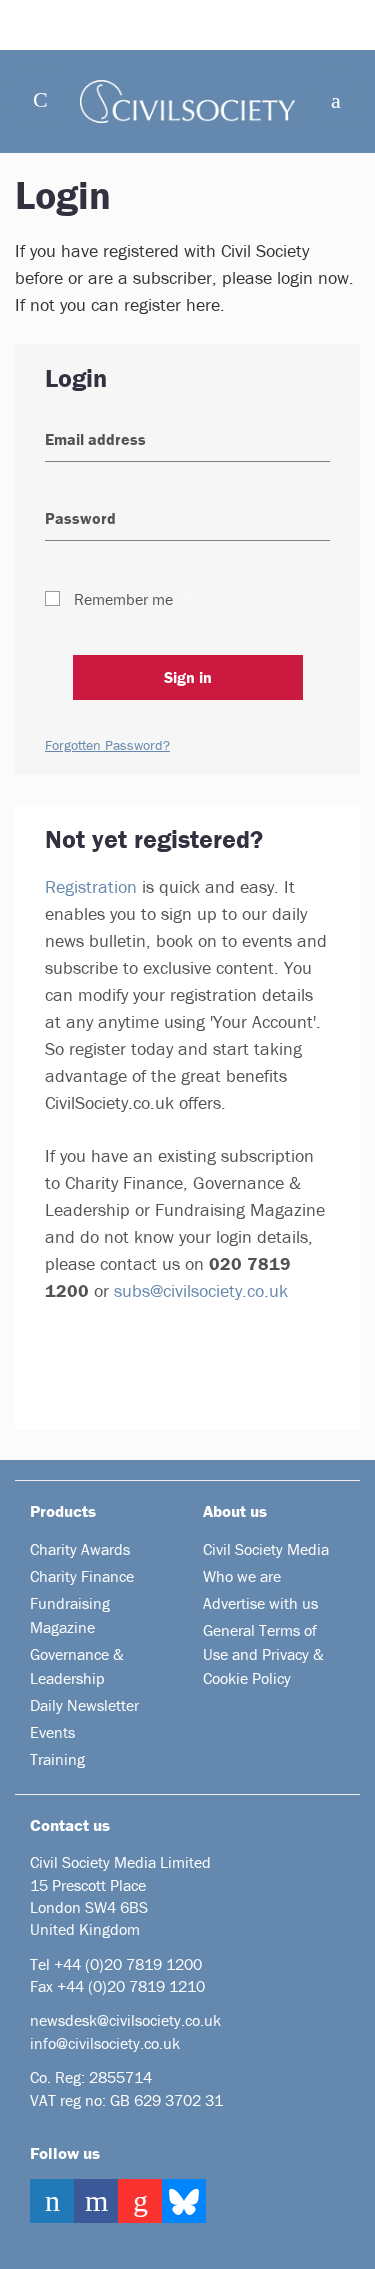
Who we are (242, 1576)
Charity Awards (80, 1549)
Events (52, 1732)
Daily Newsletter (84, 1705)
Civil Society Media (266, 1549)
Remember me (123, 599)
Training (57, 1759)
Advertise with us (260, 1603)
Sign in (188, 677)
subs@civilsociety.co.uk (201, 1290)
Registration (91, 886)
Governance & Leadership (77, 1666)
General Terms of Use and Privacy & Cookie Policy (263, 1654)
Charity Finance (82, 1576)
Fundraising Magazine (70, 1615)
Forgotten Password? (107, 745)
